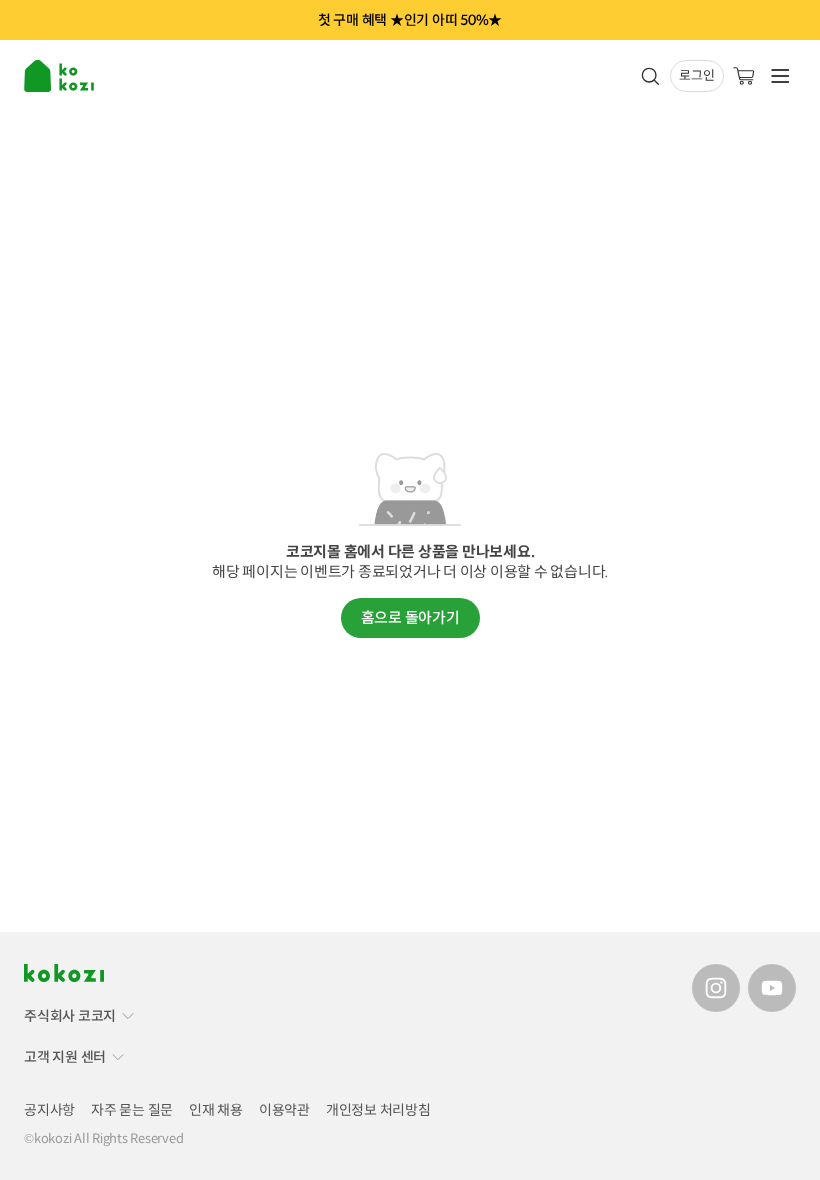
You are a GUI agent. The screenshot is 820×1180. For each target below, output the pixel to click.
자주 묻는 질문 (132, 1110)
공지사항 (49, 1110)
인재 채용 (216, 1110)
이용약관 (284, 1110)
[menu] (61, 76)
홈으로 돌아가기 (410, 617)
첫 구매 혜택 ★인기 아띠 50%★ (410, 20)
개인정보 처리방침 (378, 1110)
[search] (650, 76)
